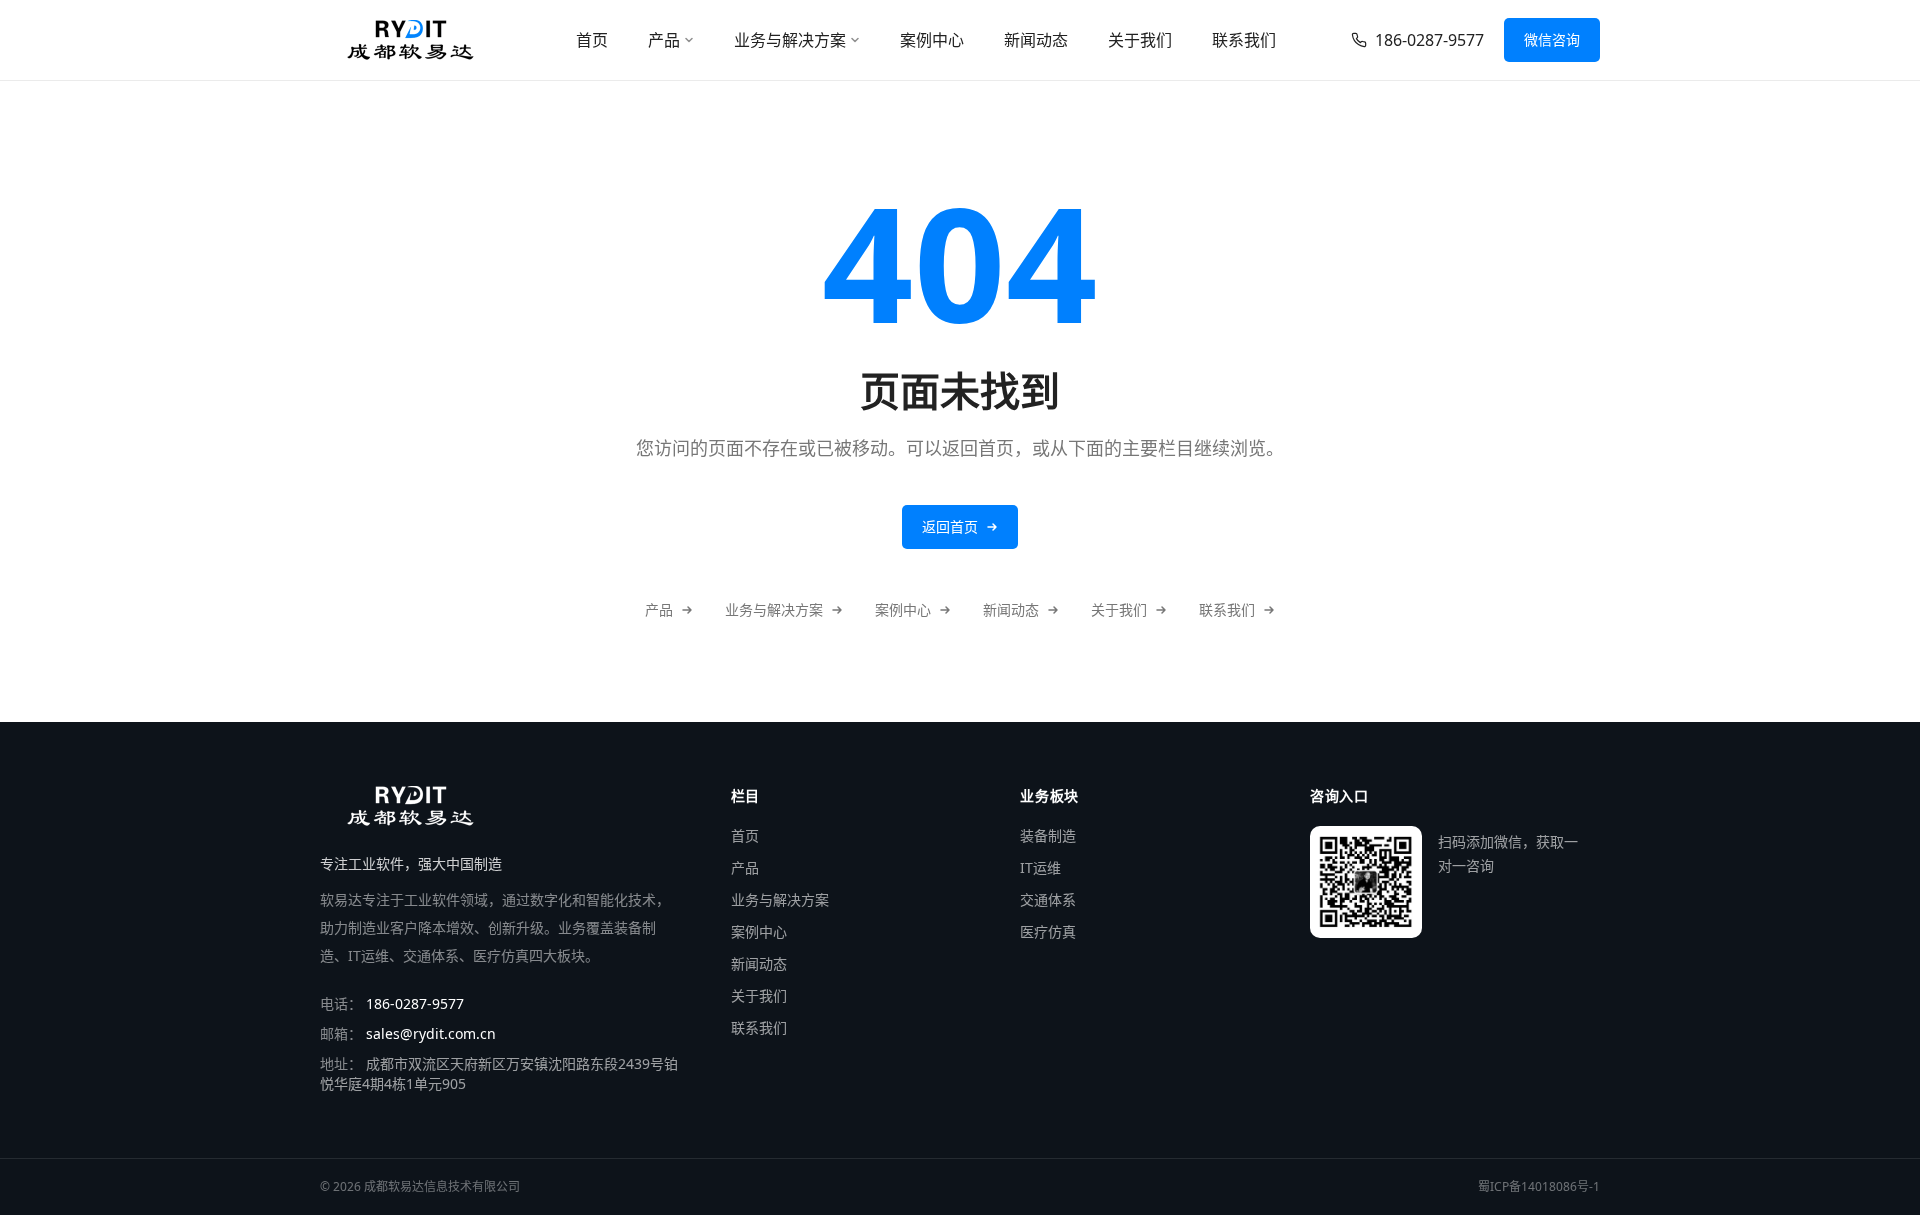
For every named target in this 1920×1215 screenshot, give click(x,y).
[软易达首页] (410, 40)
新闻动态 (1036, 40)
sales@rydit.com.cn (431, 1033)
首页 (592, 40)
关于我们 (1140, 40)
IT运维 (1040, 867)
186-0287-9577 (1429, 40)
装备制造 (1048, 835)
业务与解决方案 (790, 40)
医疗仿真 (1048, 931)
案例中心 (932, 40)
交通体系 (1048, 899)
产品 (664, 40)
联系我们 (1244, 40)
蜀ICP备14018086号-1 (1539, 1186)
